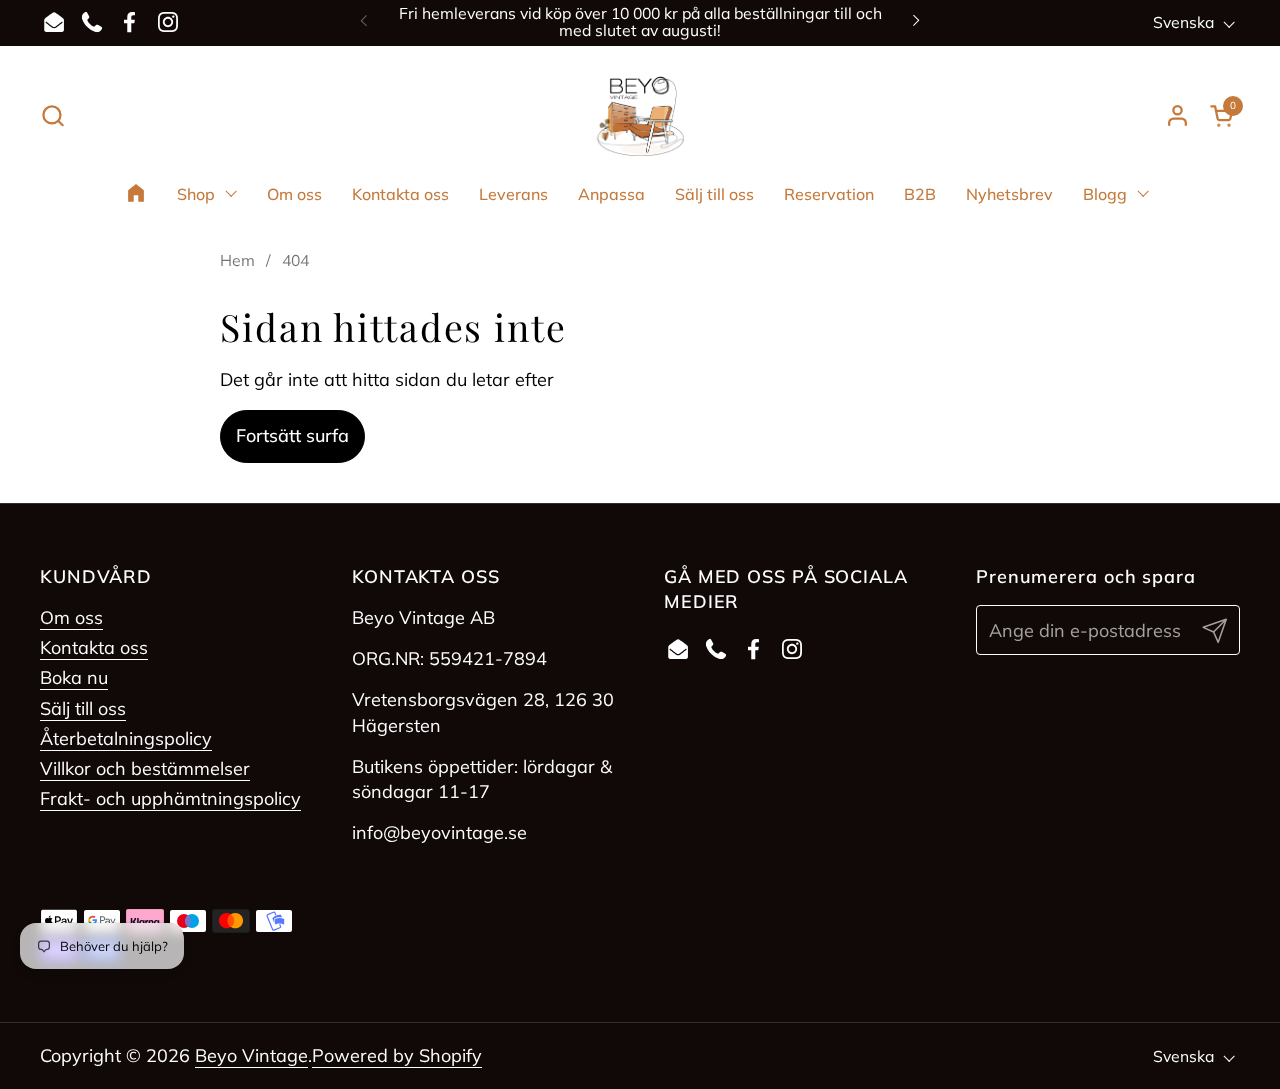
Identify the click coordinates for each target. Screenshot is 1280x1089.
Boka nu (74, 677)
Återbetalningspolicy (126, 738)
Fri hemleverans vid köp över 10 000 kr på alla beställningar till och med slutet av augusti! (640, 22)
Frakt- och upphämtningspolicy (170, 798)
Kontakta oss (94, 647)
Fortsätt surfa (292, 435)
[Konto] (1177, 115)
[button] (52, 115)
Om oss (71, 617)
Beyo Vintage (251, 1055)
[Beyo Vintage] (640, 116)
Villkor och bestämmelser (145, 768)
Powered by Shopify (397, 1055)
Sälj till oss (83, 708)
